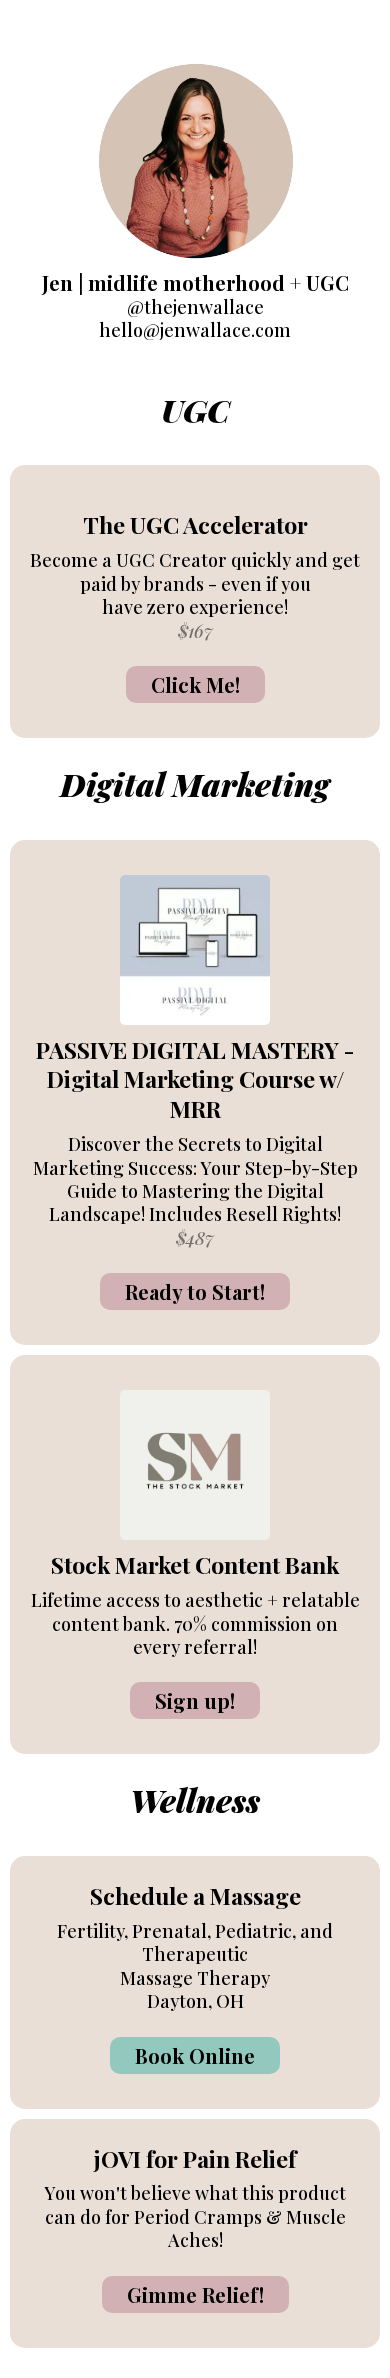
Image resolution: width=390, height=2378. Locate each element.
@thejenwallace (195, 307)
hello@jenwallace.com (195, 330)
